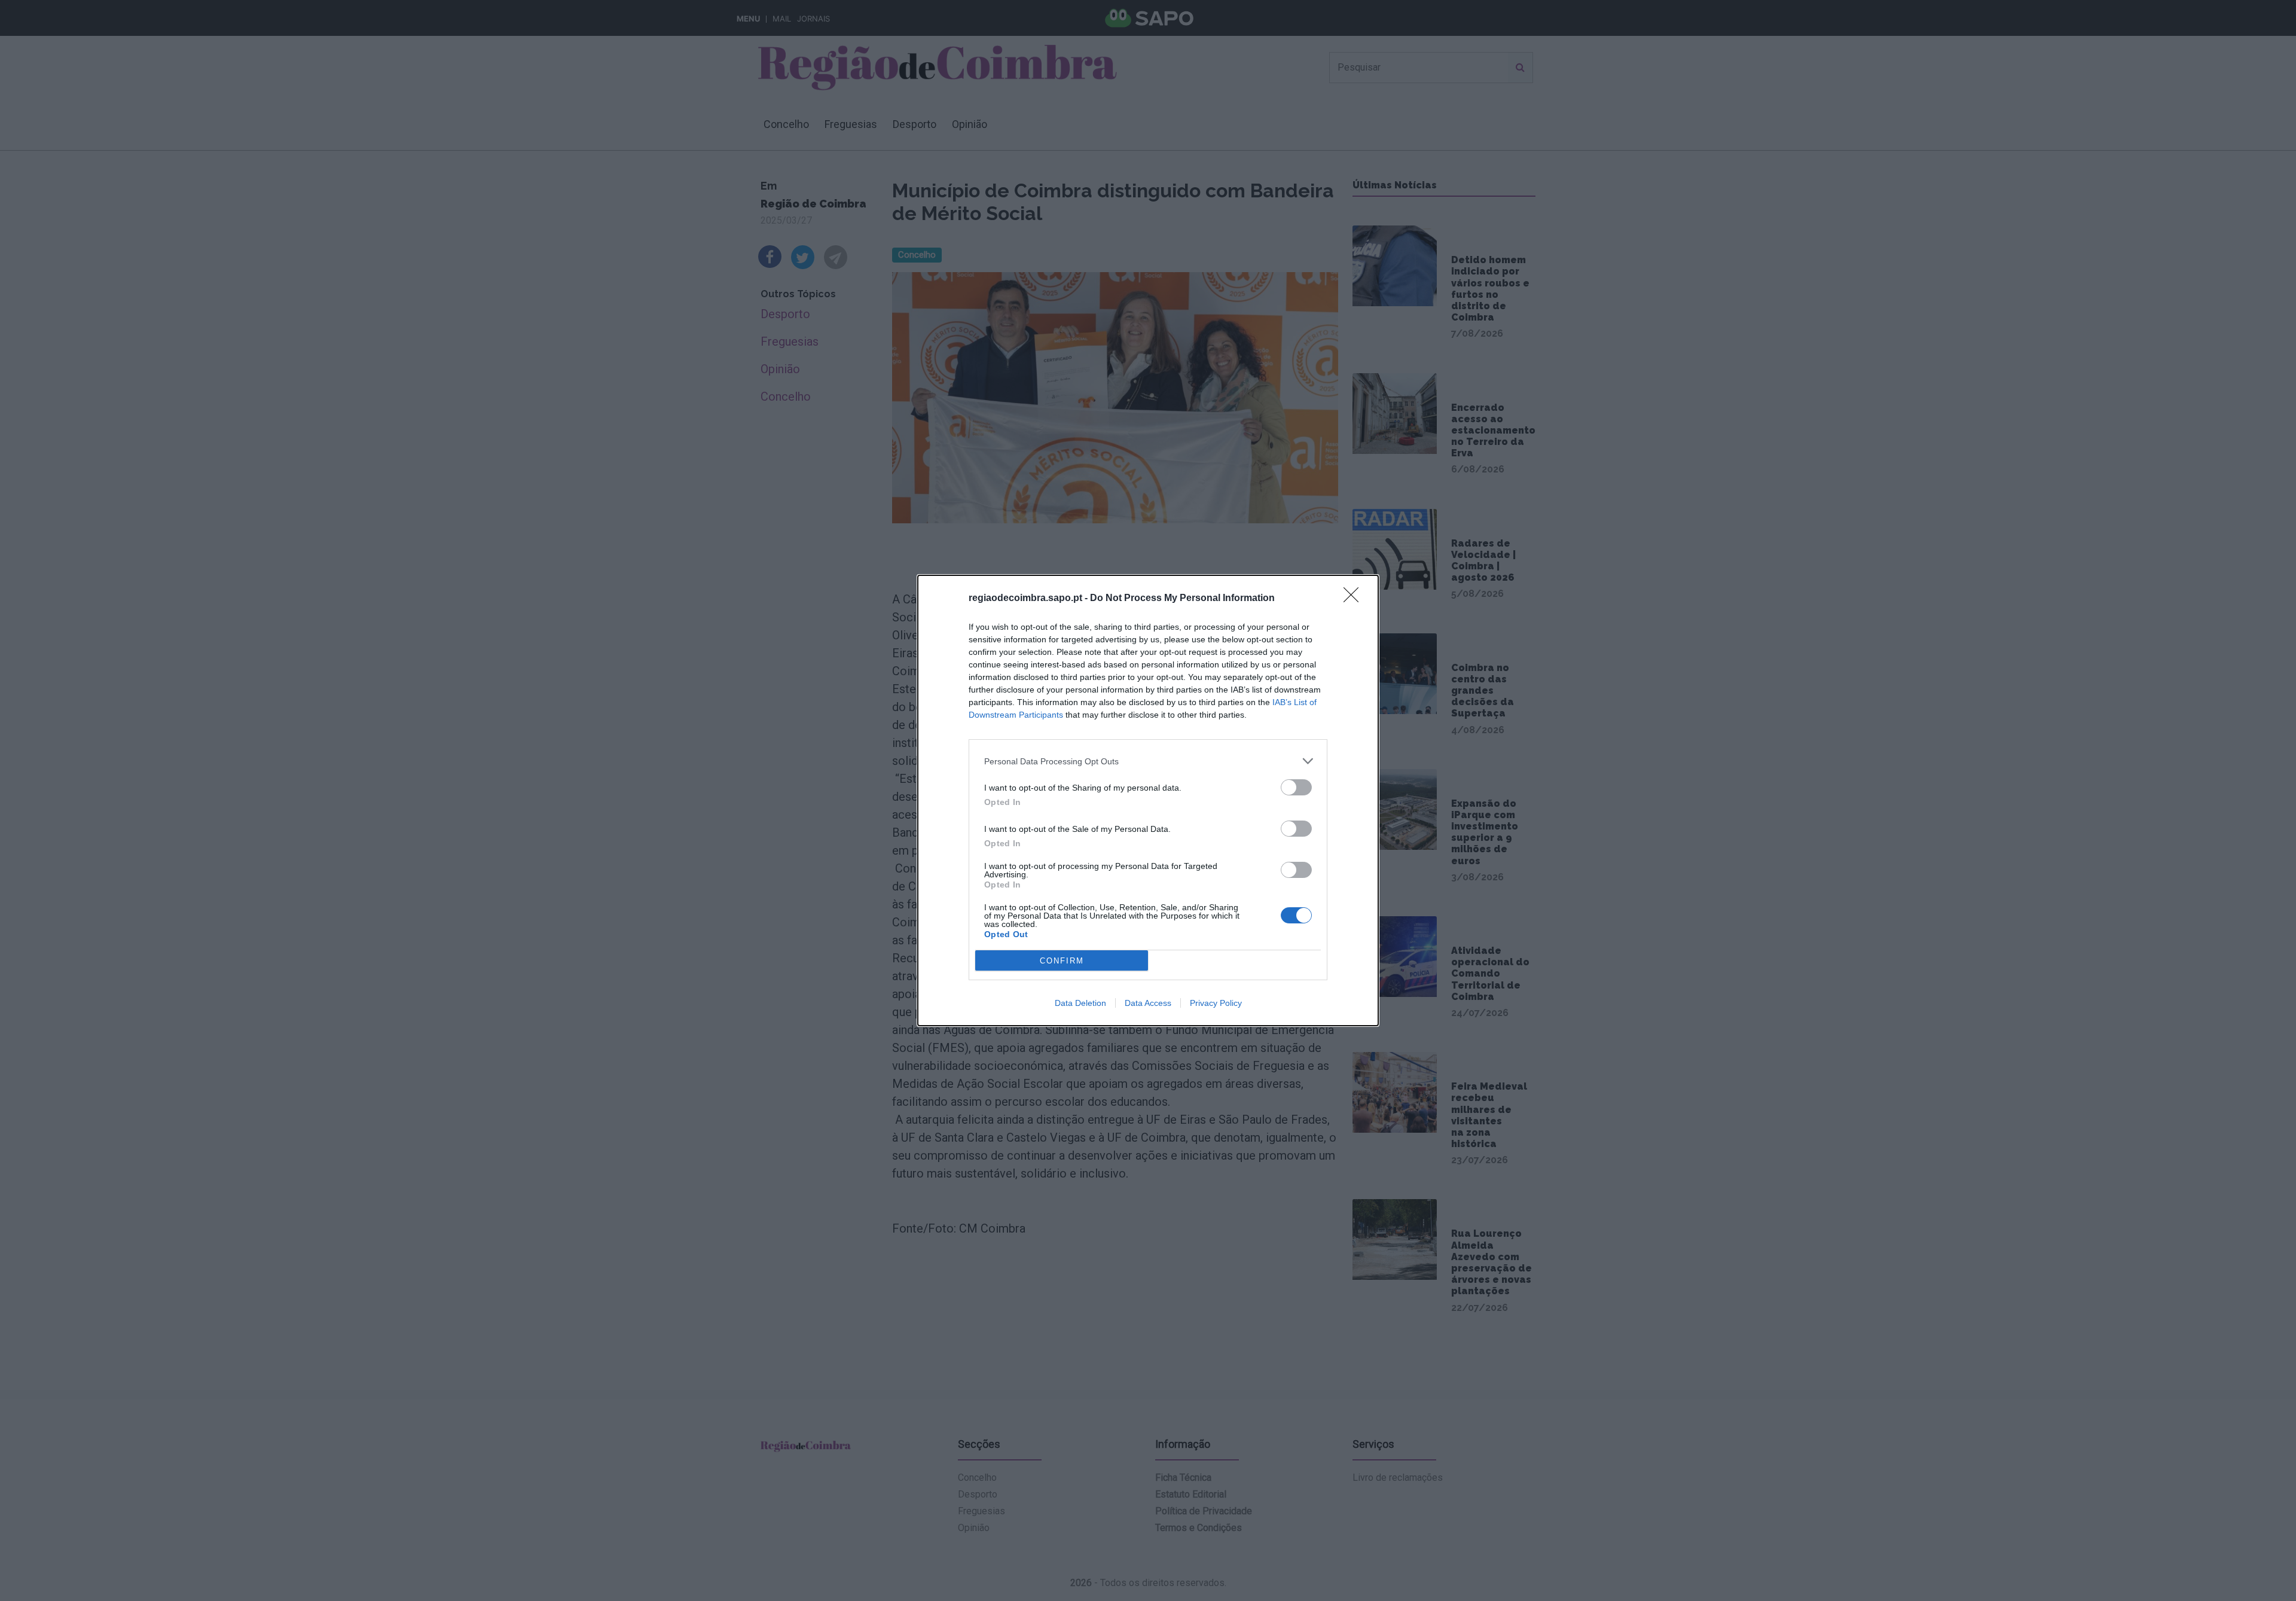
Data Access (1148, 1003)
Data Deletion (1080, 1003)
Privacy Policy (1216, 1003)
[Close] (1355, 599)
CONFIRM (1062, 961)
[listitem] (1148, 761)
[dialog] (1148, 800)
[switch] (1296, 787)
